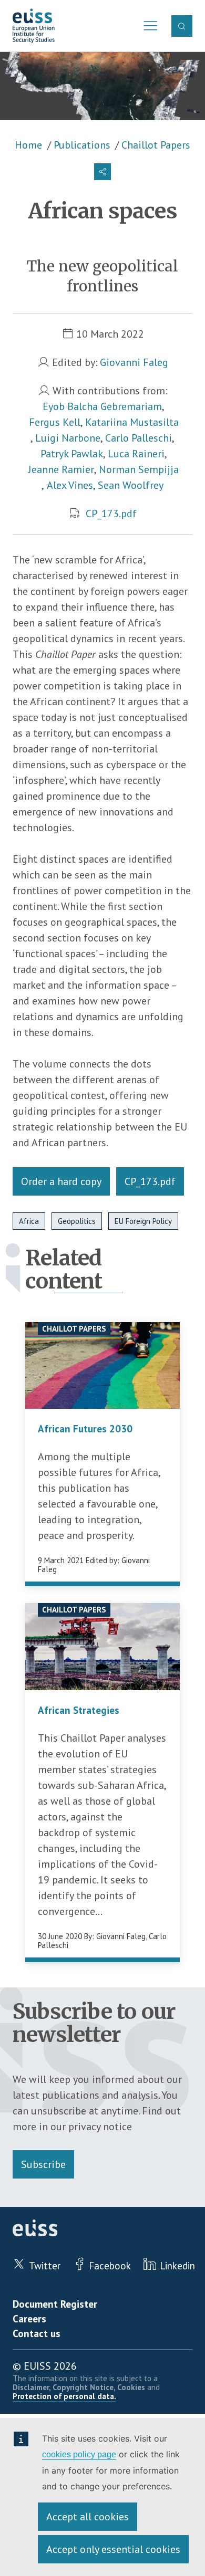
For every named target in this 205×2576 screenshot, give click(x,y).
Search (182, 26)
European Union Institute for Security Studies (34, 26)
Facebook (110, 2266)
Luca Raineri (136, 454)
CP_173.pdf (111, 514)
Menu (147, 26)
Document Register (55, 2304)
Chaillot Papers (156, 145)
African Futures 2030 (85, 1429)
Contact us (37, 2333)
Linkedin (177, 2266)
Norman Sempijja (139, 469)
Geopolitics (77, 1221)
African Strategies (79, 1710)
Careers (29, 2319)
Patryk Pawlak (72, 454)
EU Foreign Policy (143, 1221)
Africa (29, 1221)
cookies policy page (79, 2454)
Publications (82, 145)
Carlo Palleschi (139, 438)
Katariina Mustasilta (132, 422)
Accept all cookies (88, 2517)
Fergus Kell (55, 422)
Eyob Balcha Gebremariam (102, 406)
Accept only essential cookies (113, 2549)
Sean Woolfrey (131, 485)
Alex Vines (70, 485)
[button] (102, 172)
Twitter (44, 2266)
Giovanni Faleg (134, 362)
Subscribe (43, 2164)
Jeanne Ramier (61, 469)
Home (28, 145)
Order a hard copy (61, 1181)
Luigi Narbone (68, 438)
